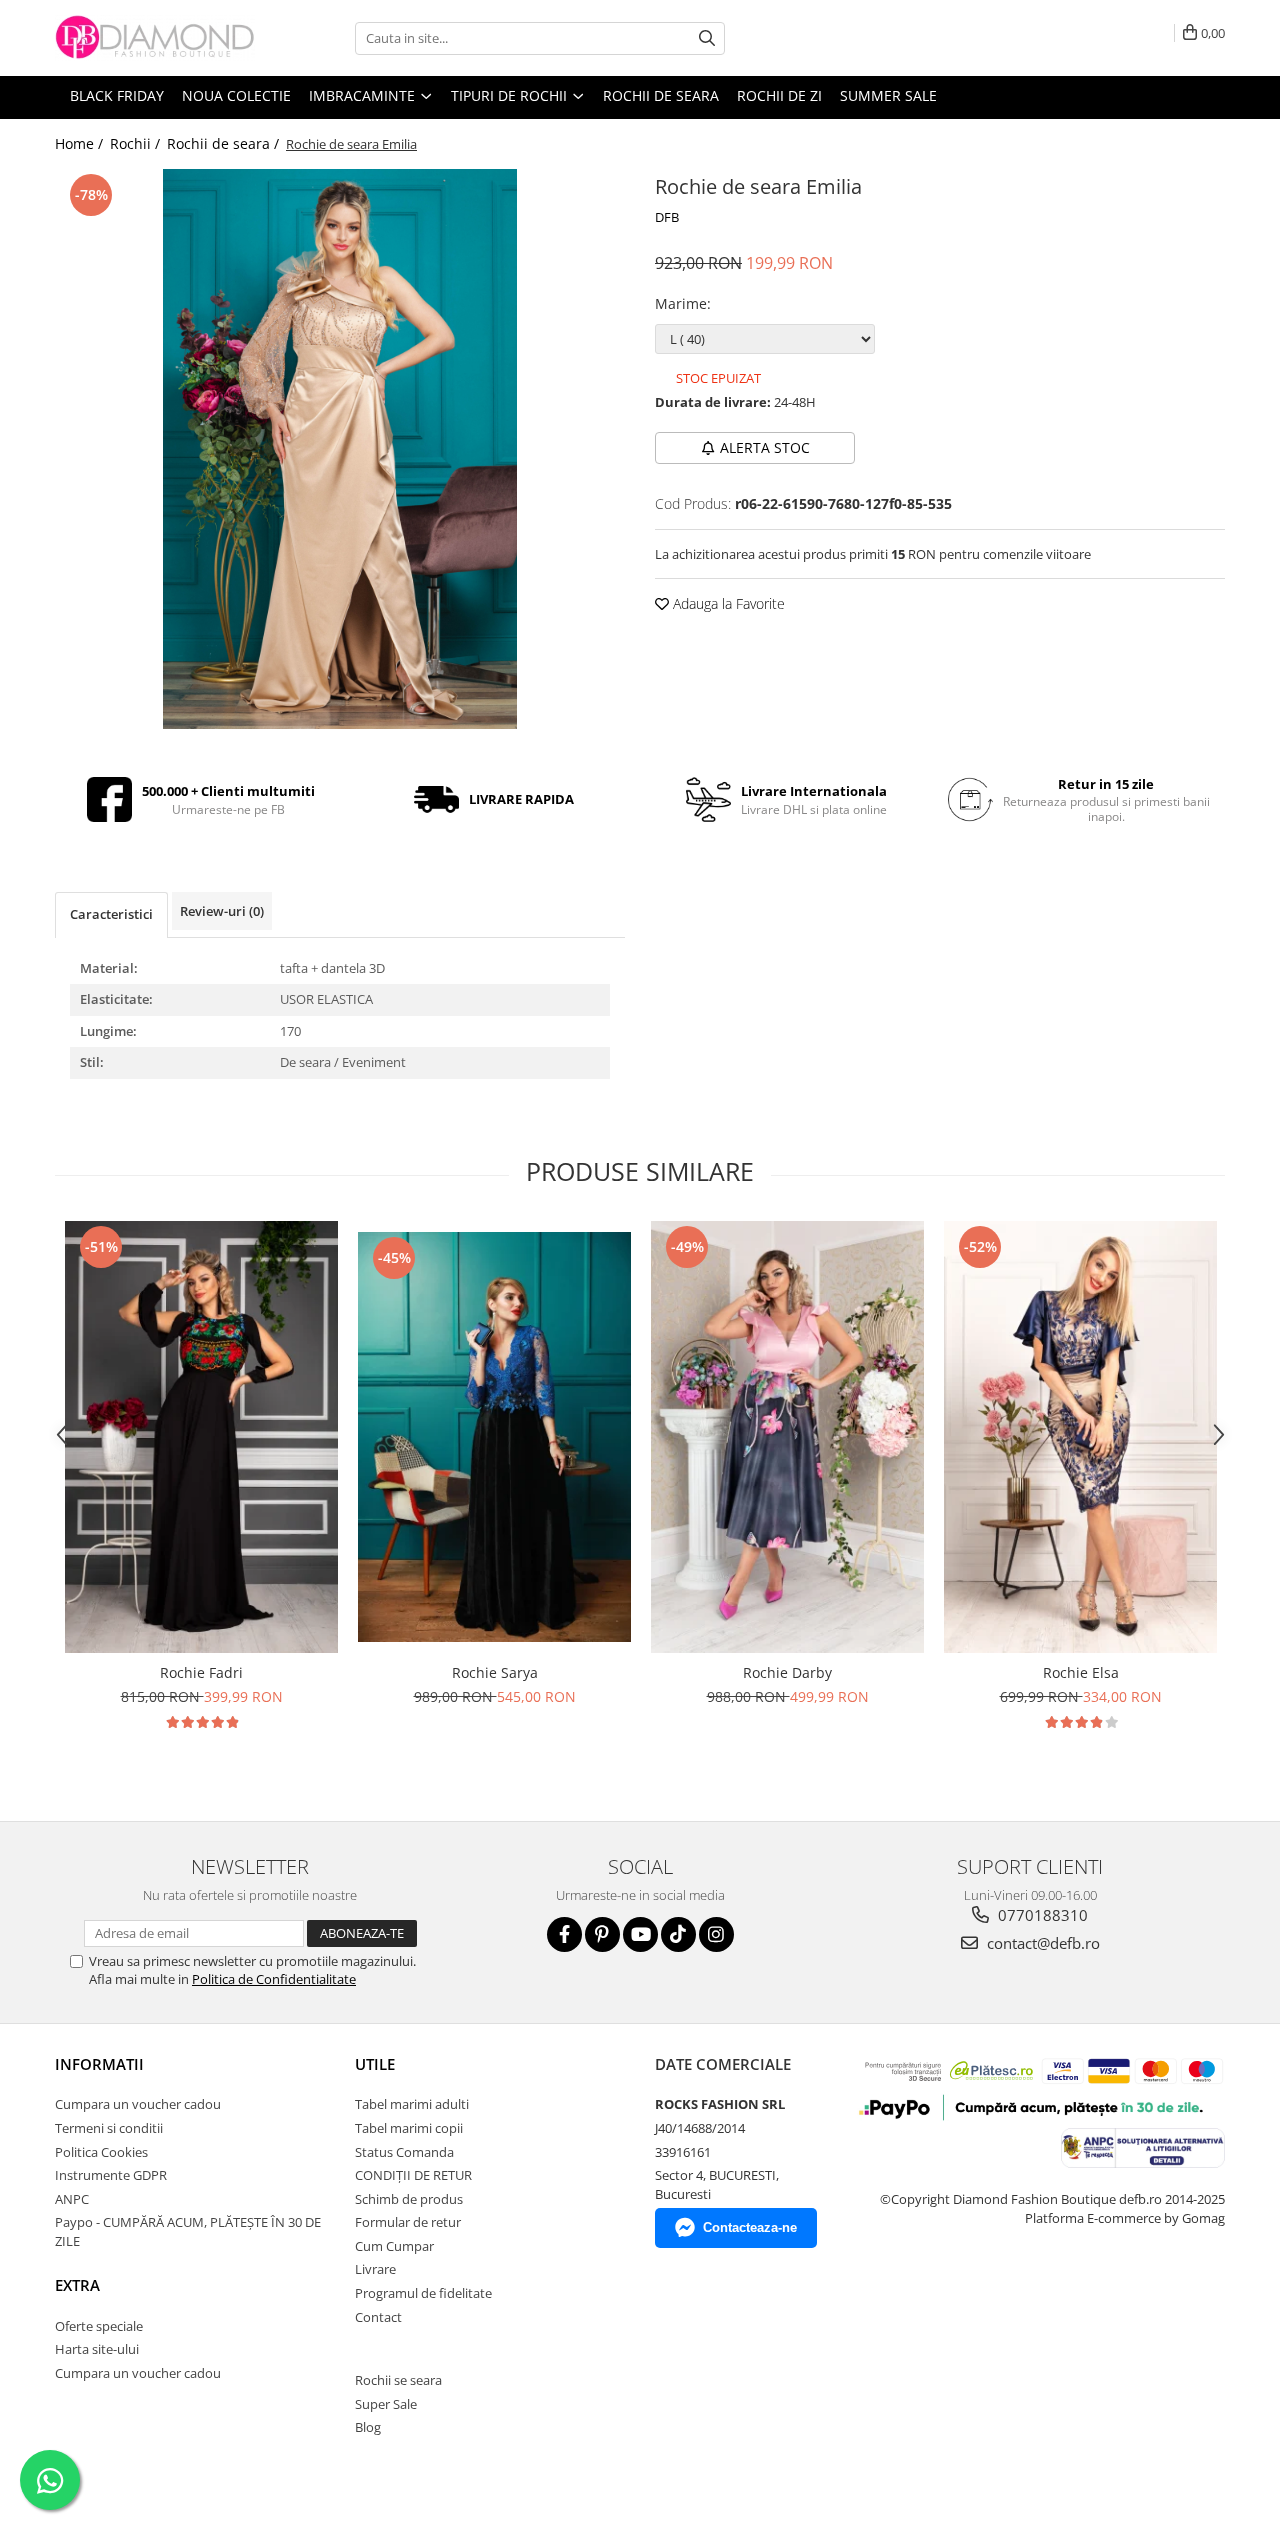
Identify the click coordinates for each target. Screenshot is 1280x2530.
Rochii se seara (398, 2380)
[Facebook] (564, 1934)
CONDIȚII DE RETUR (413, 2175)
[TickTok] (678, 1934)
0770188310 (1041, 1915)
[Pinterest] (602, 1934)
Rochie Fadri (201, 1672)
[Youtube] (640, 1934)
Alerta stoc (765, 447)
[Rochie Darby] (787, 1437)
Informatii (99, 2064)
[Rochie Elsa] (1080, 1437)
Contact (378, 2317)
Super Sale (386, 2404)
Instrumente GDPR (111, 2175)
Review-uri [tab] (222, 911)
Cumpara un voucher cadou (138, 2104)
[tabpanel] (340, 449)
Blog (368, 2427)
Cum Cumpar (394, 2246)
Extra (77, 2285)
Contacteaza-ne (750, 2227)
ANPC (72, 2199)
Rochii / (137, 143)
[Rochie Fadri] (201, 1437)
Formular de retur (408, 2222)
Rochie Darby (787, 1672)
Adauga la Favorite (727, 603)
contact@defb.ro (1041, 1943)
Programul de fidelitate (423, 2293)
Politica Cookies (101, 2152)
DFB (667, 217)
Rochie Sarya (495, 1672)
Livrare (375, 2269)
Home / (81, 143)
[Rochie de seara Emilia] (340, 449)
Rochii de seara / (225, 143)
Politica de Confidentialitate (274, 1979)
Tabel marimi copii (409, 2128)
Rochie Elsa (1081, 1672)
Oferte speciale (99, 2326)
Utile (375, 2064)
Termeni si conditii (109, 2128)
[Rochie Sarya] (494, 1437)
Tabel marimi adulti (412, 2104)
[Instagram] (716, 1934)
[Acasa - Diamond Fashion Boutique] (155, 38)
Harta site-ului (97, 2349)
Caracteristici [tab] (111, 914)
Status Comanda (404, 2152)
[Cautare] (707, 38)
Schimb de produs (409, 2199)
